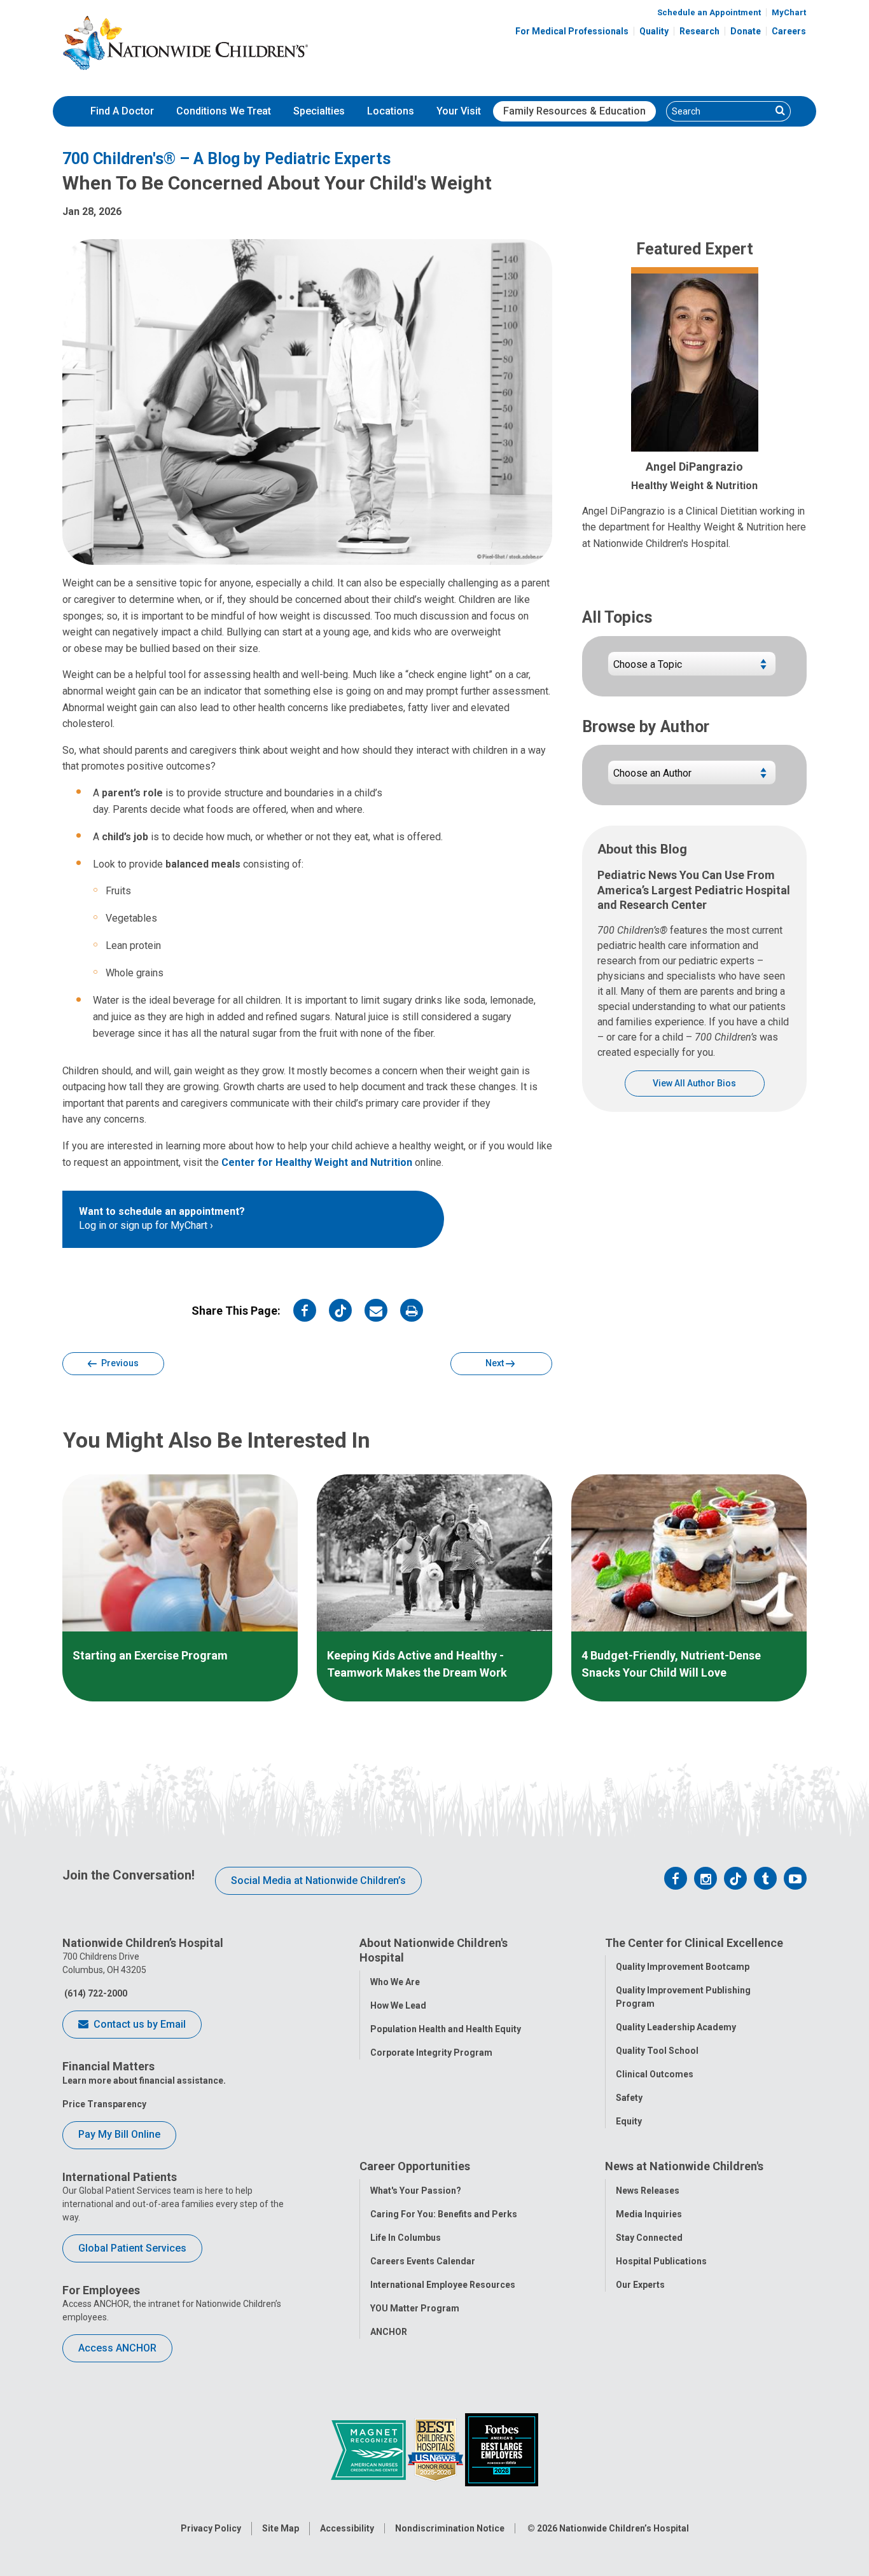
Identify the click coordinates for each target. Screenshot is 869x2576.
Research (699, 31)
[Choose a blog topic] (692, 669)
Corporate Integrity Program (431, 2053)
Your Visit (459, 111)
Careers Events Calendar (423, 2261)
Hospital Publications (661, 2261)
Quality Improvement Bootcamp (683, 1967)
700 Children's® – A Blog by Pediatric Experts (226, 159)
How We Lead (398, 2005)
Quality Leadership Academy (676, 2027)
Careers (789, 31)
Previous (119, 1363)
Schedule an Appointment (709, 12)
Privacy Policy (211, 2528)
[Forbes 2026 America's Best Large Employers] (502, 2449)
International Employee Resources (443, 2285)
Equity (629, 2121)
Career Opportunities (415, 2166)
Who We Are (395, 1982)
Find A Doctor (122, 111)
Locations (391, 111)
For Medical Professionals (572, 31)
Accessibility (347, 2528)
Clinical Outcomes (655, 2074)
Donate (746, 31)
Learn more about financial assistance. (144, 2081)
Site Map (281, 2528)
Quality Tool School (657, 2051)
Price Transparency (104, 2104)
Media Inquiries (649, 2214)
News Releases (648, 2191)
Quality (654, 31)
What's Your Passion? (416, 2191)
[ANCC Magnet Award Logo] (369, 2449)
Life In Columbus (406, 2238)
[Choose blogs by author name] (692, 778)
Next (496, 1363)
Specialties (319, 111)
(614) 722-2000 (95, 1993)
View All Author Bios (694, 1083)
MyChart (789, 12)
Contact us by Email (138, 2024)
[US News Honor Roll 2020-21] (436, 2449)
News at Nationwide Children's (684, 2166)
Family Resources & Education (574, 111)
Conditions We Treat (224, 111)
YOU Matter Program (415, 2308)
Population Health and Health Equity (446, 2029)
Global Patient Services (132, 2248)
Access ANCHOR (117, 2348)
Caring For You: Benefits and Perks (444, 2214)
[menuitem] (122, 111)
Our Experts (640, 2285)
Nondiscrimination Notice (450, 2528)
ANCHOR (389, 2332)
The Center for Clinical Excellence (694, 1943)
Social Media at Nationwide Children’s (318, 1880)
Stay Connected (649, 2238)
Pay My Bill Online (119, 2134)
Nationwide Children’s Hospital (624, 2528)
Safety (629, 2098)
